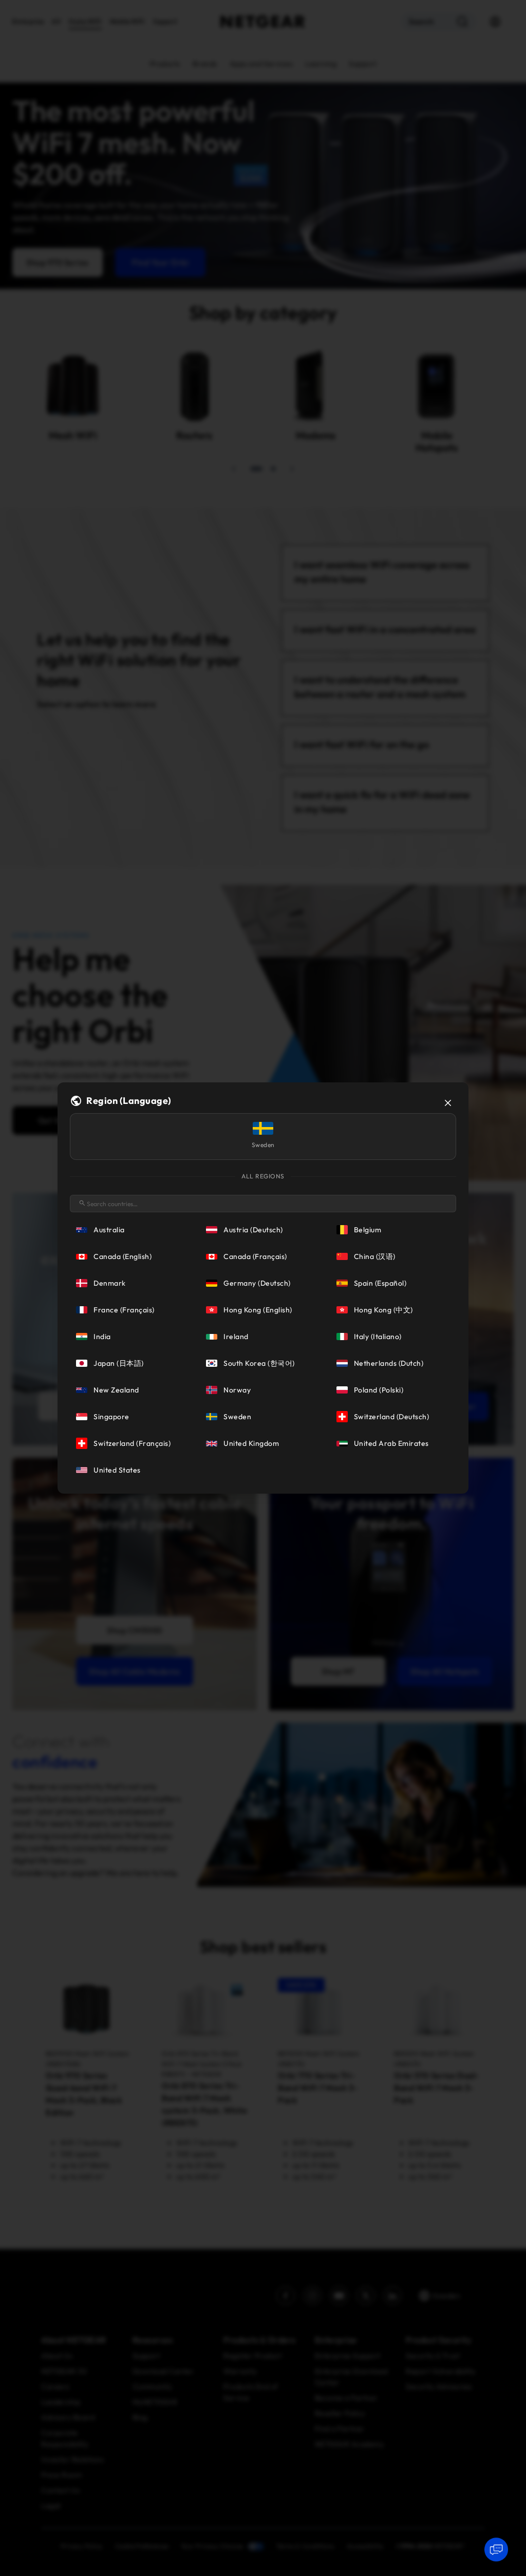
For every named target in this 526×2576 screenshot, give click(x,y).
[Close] (448, 1103)
